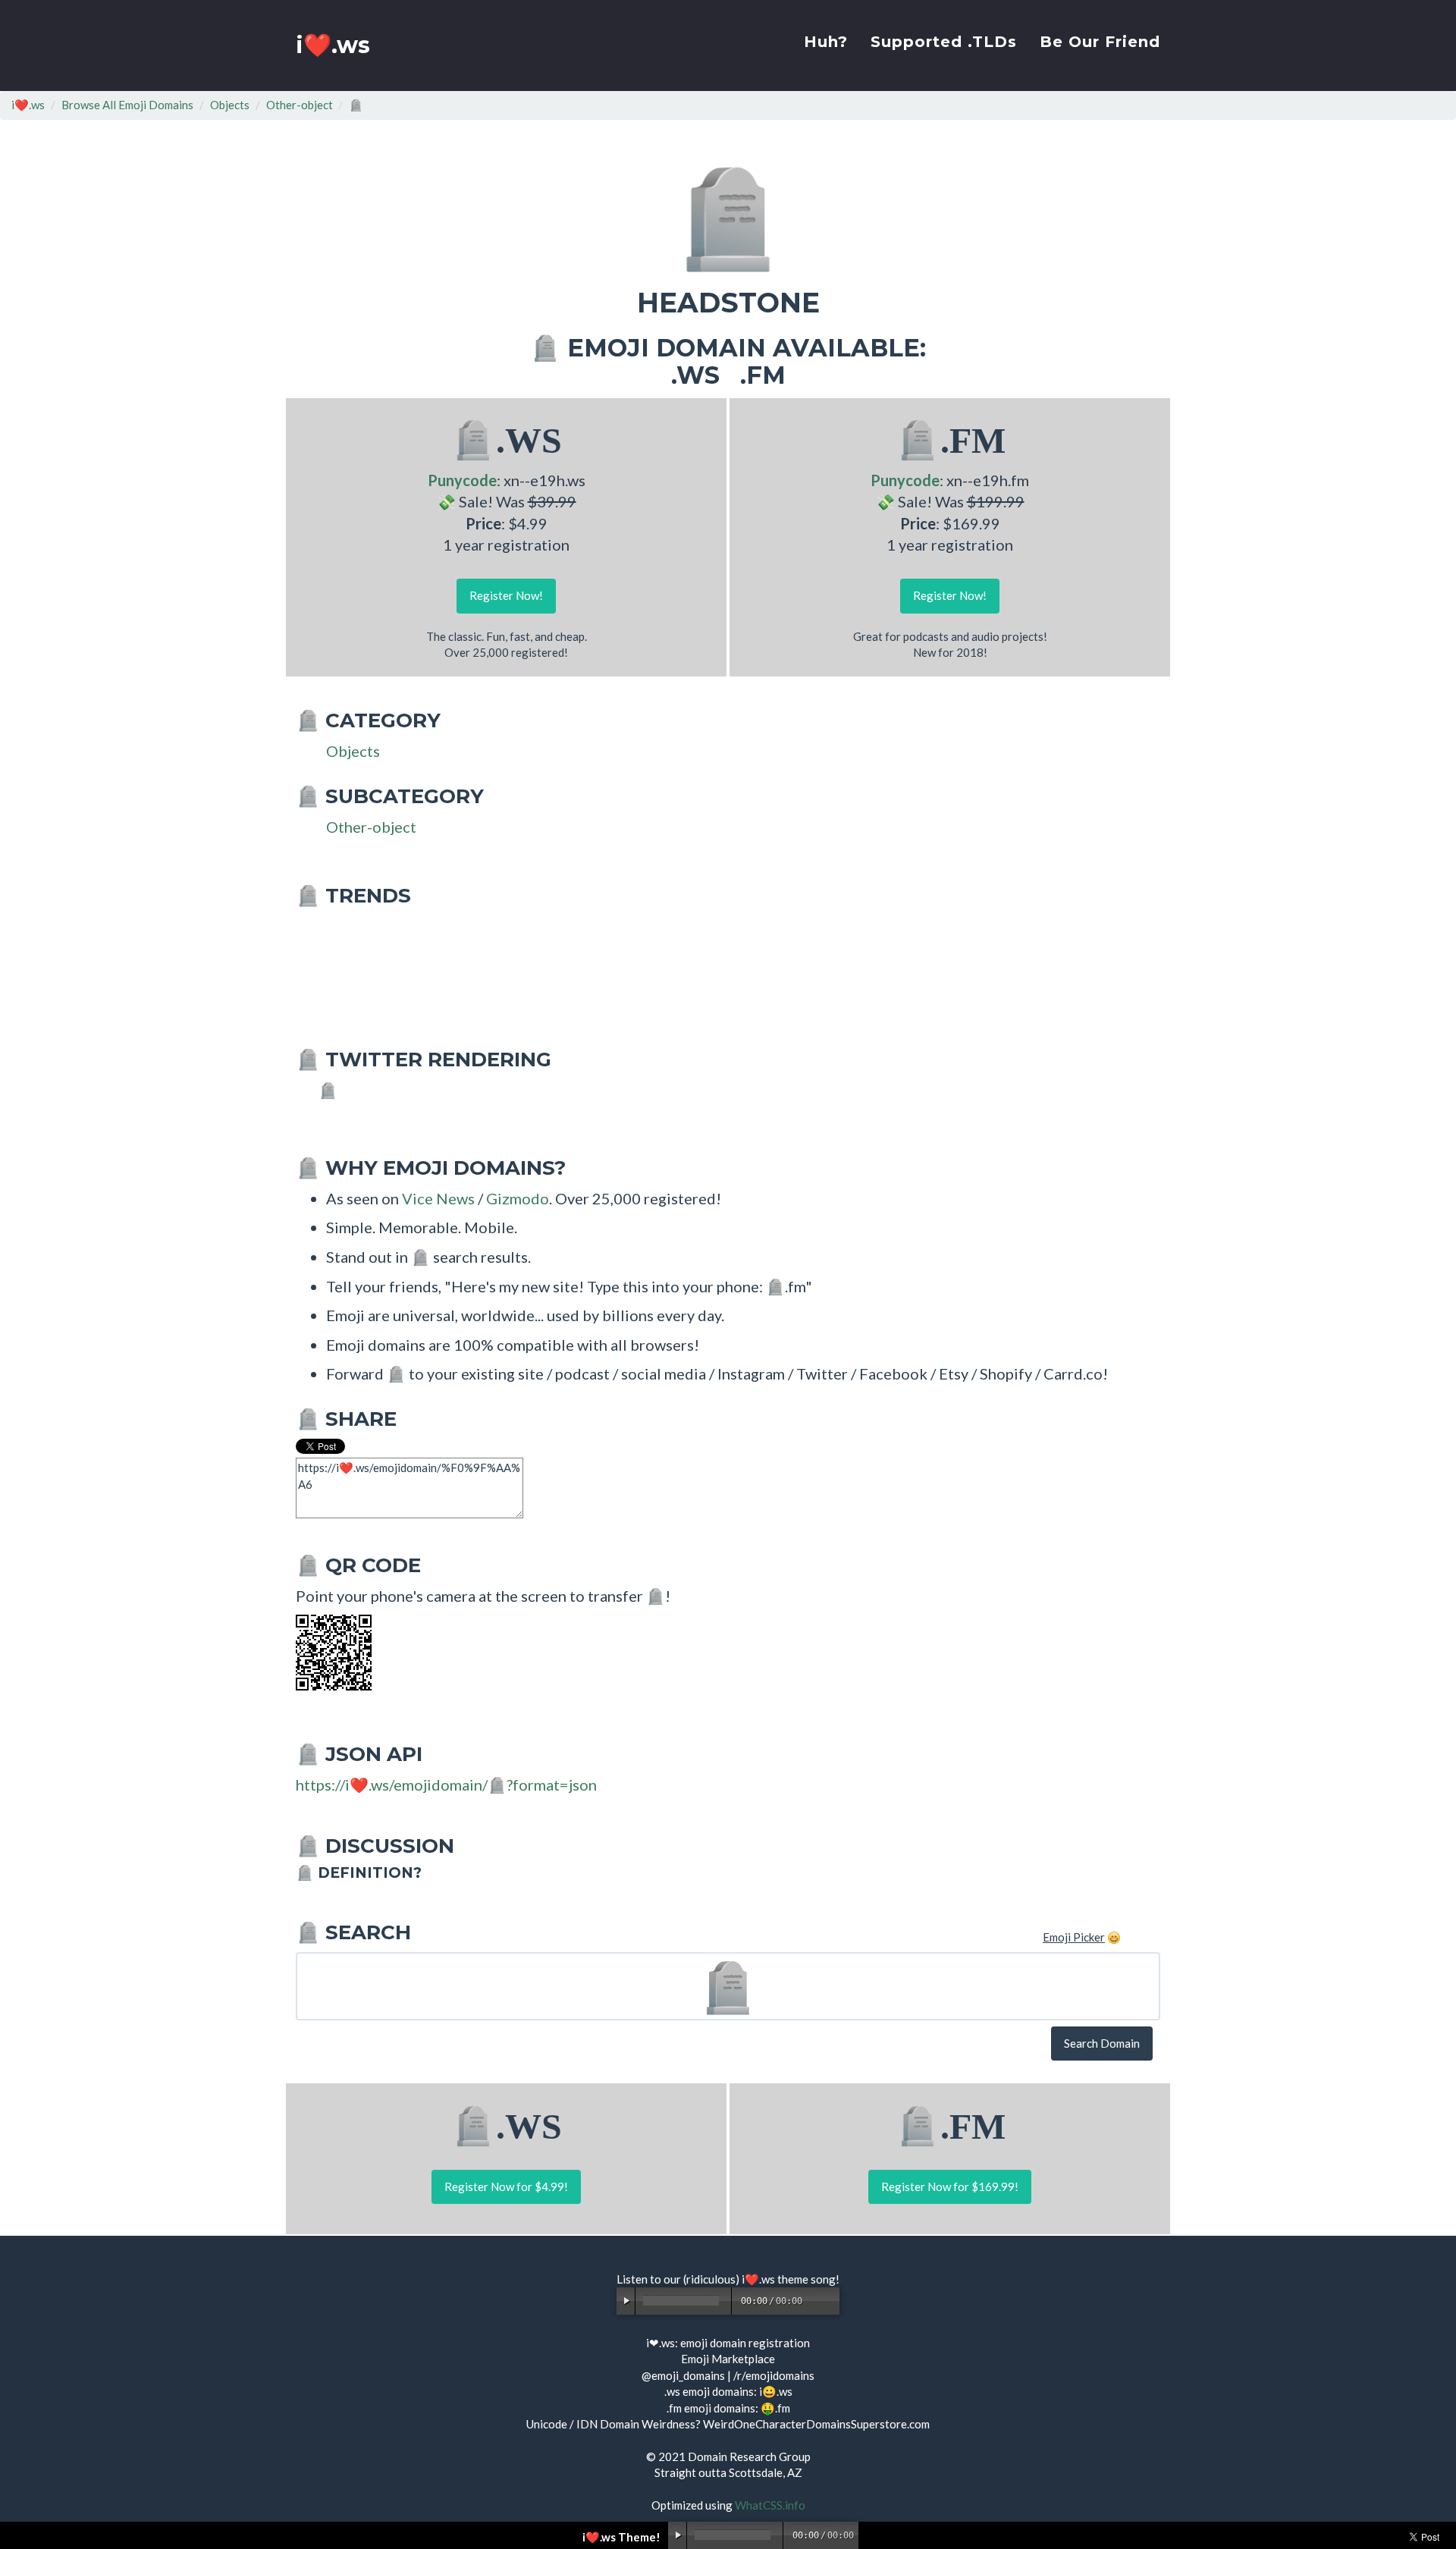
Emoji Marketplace (728, 2359)
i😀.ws (776, 2391)
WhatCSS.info (770, 2505)
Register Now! (506, 595)
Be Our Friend (1100, 42)
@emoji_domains (683, 2375)
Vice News (438, 1198)
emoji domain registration (745, 2343)
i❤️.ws (333, 45)
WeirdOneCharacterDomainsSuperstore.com (816, 2424)
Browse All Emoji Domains (127, 105)
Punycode (462, 480)
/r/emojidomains (774, 2375)
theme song (806, 2279)
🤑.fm (775, 2408)
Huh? (826, 42)
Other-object (300, 105)
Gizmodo (518, 1198)
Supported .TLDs (944, 42)
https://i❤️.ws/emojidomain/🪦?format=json (446, 1785)
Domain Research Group (749, 2456)
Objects (230, 105)
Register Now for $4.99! (506, 2186)
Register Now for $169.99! (950, 2186)
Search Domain (1102, 2043)
